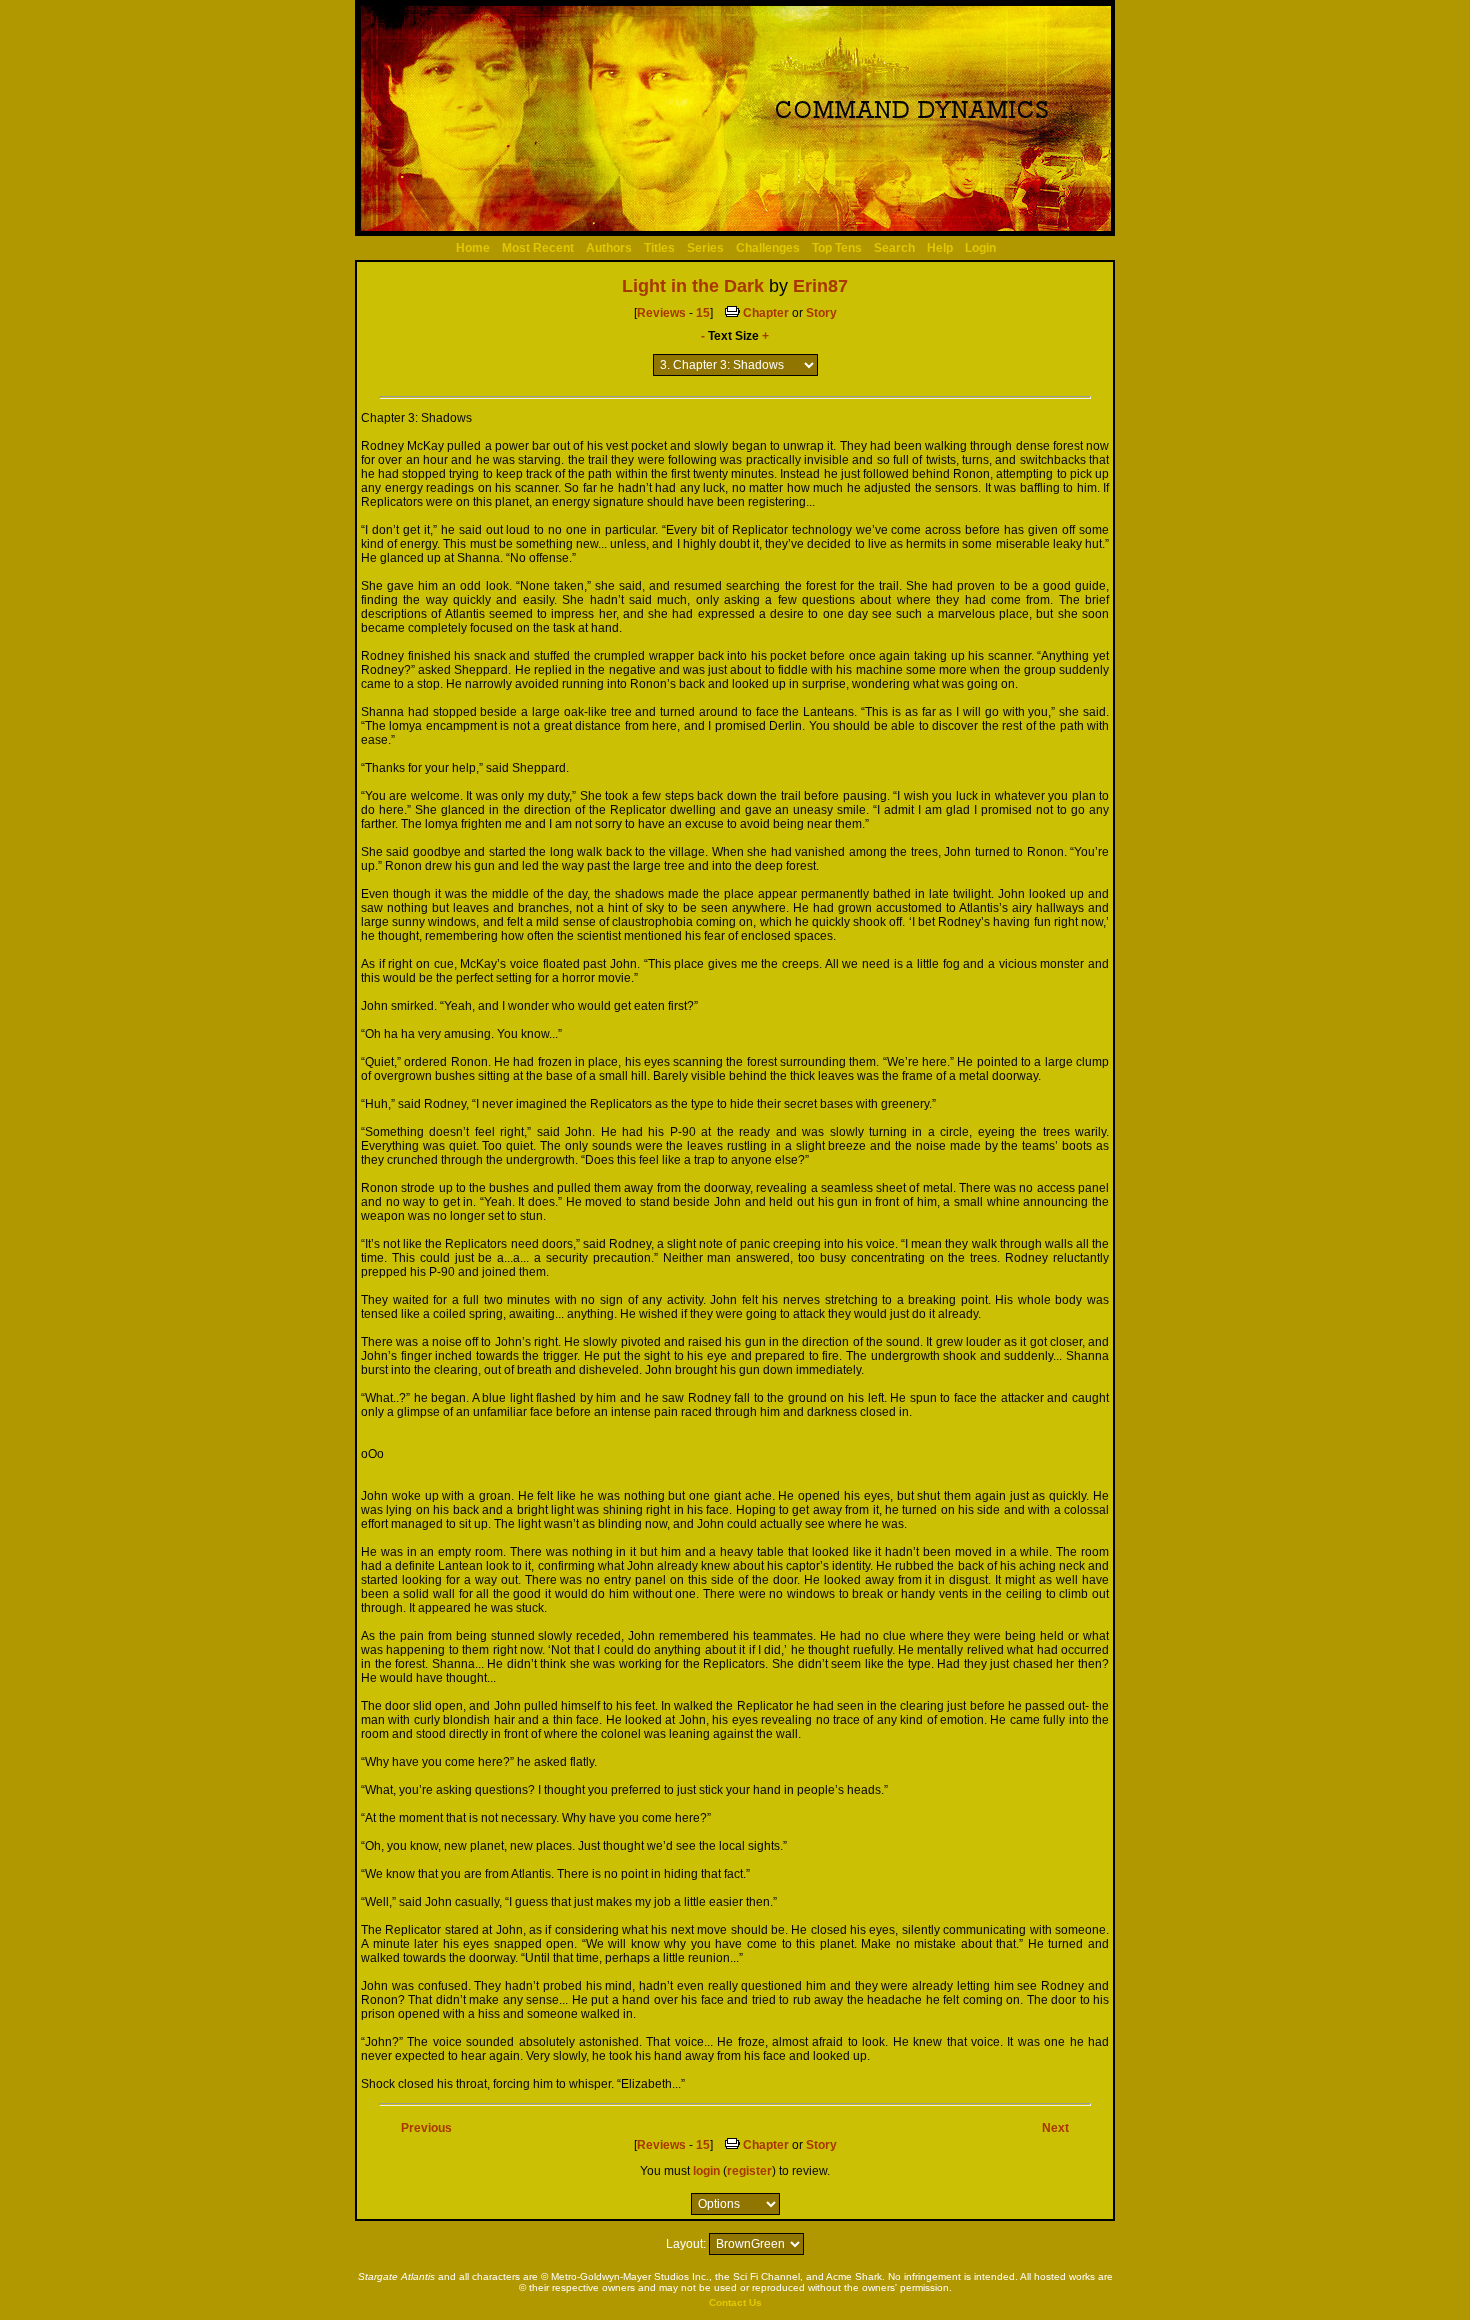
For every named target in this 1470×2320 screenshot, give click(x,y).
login (706, 2171)
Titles (659, 248)
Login (980, 248)
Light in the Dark (693, 286)
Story (821, 313)
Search (894, 248)
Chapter (766, 313)
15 (703, 313)
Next (1055, 2128)
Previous (426, 2128)
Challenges (768, 248)
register (749, 2171)
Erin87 (820, 286)
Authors (609, 248)
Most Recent (538, 248)
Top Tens (837, 248)
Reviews (661, 313)
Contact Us (735, 2302)
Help (940, 248)
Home (473, 248)
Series (705, 248)
